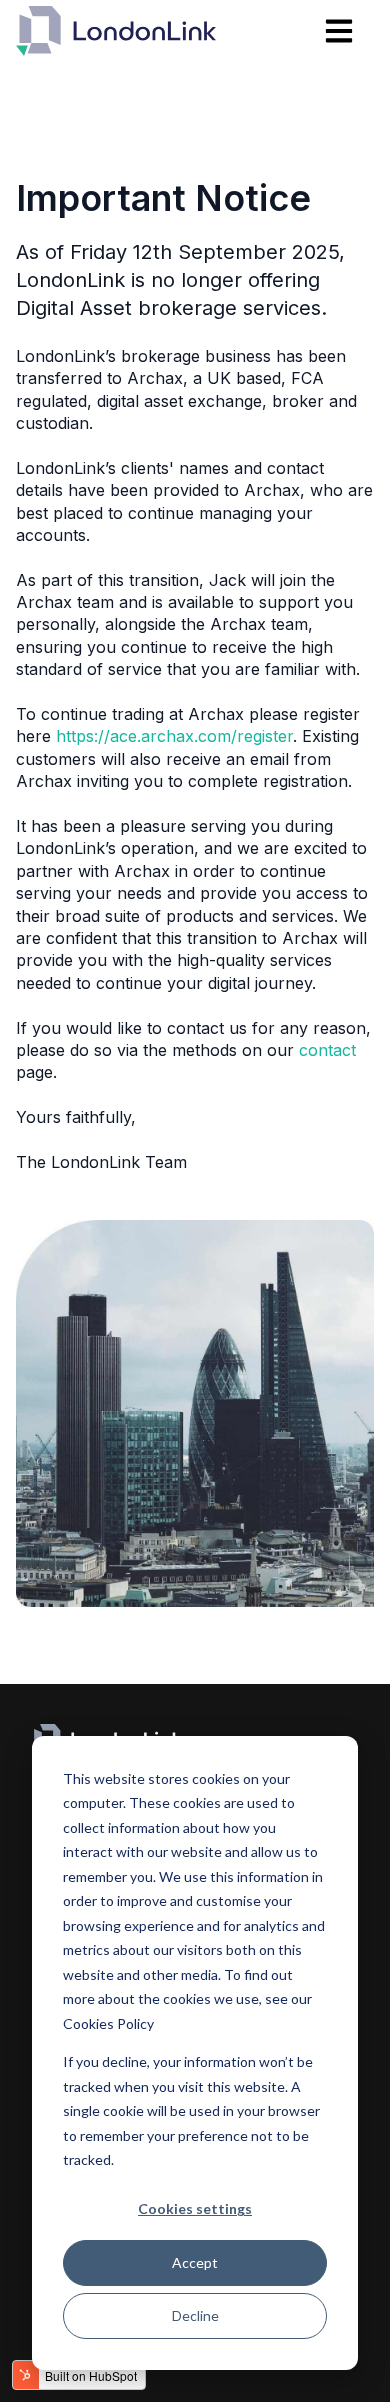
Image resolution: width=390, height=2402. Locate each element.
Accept (195, 2262)
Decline (195, 2315)
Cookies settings (195, 2208)
